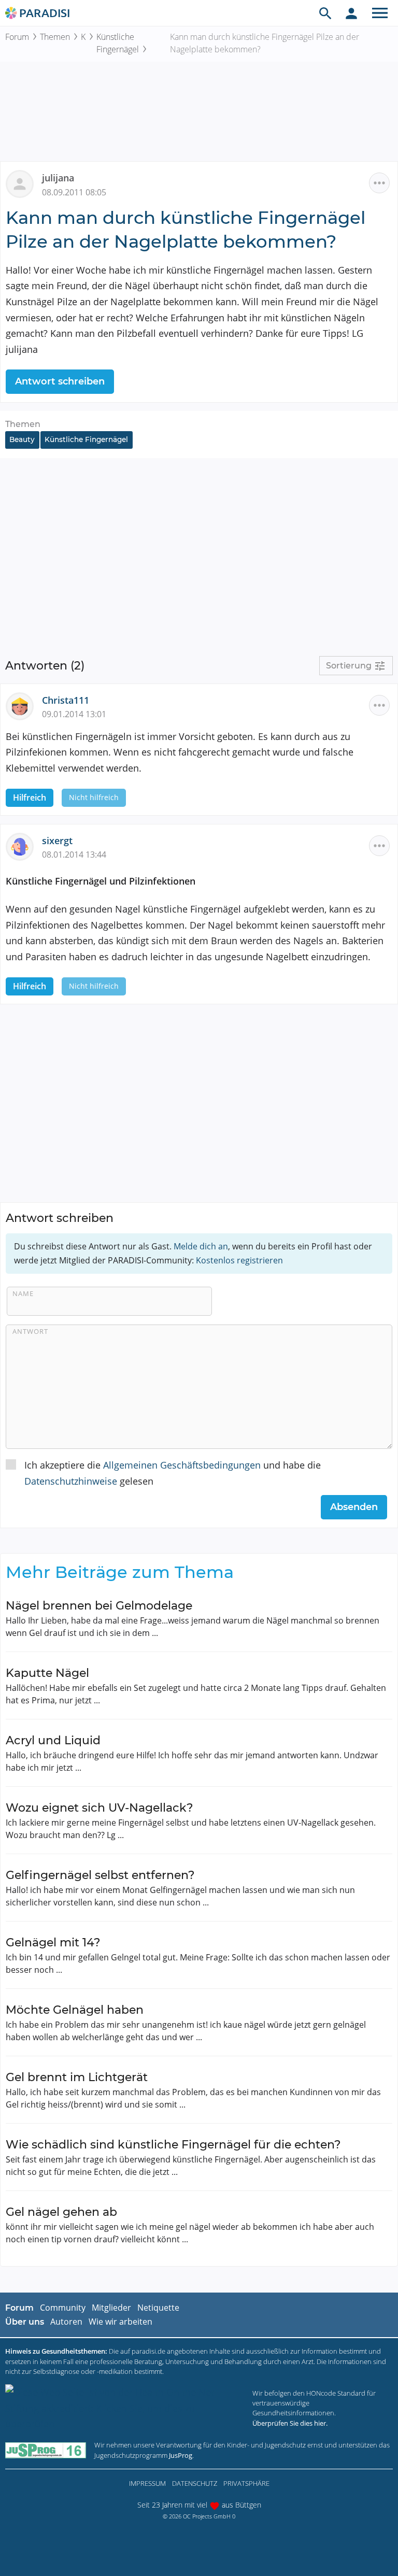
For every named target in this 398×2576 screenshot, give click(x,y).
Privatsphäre (246, 2483)
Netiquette (158, 2308)
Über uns (25, 2322)
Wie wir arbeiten (120, 2322)
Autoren (66, 2322)
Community (63, 2308)
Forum (17, 37)
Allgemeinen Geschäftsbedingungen (182, 1465)
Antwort (30, 1331)
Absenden (354, 1507)
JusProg (181, 2455)
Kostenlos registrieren (239, 1260)
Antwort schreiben (60, 381)
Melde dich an (201, 1246)
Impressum (147, 2483)
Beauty (22, 439)
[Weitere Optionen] (379, 183)
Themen (55, 37)
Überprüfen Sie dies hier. (290, 2423)
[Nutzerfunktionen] (351, 13)
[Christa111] (24, 705)
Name (23, 1293)
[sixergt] (24, 846)
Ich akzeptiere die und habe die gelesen (173, 1473)
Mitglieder (111, 2308)
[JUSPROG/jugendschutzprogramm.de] (46, 2450)
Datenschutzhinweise (71, 1481)
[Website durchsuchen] (325, 13)
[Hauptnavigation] (380, 13)
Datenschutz (195, 2483)
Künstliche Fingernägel (118, 43)
